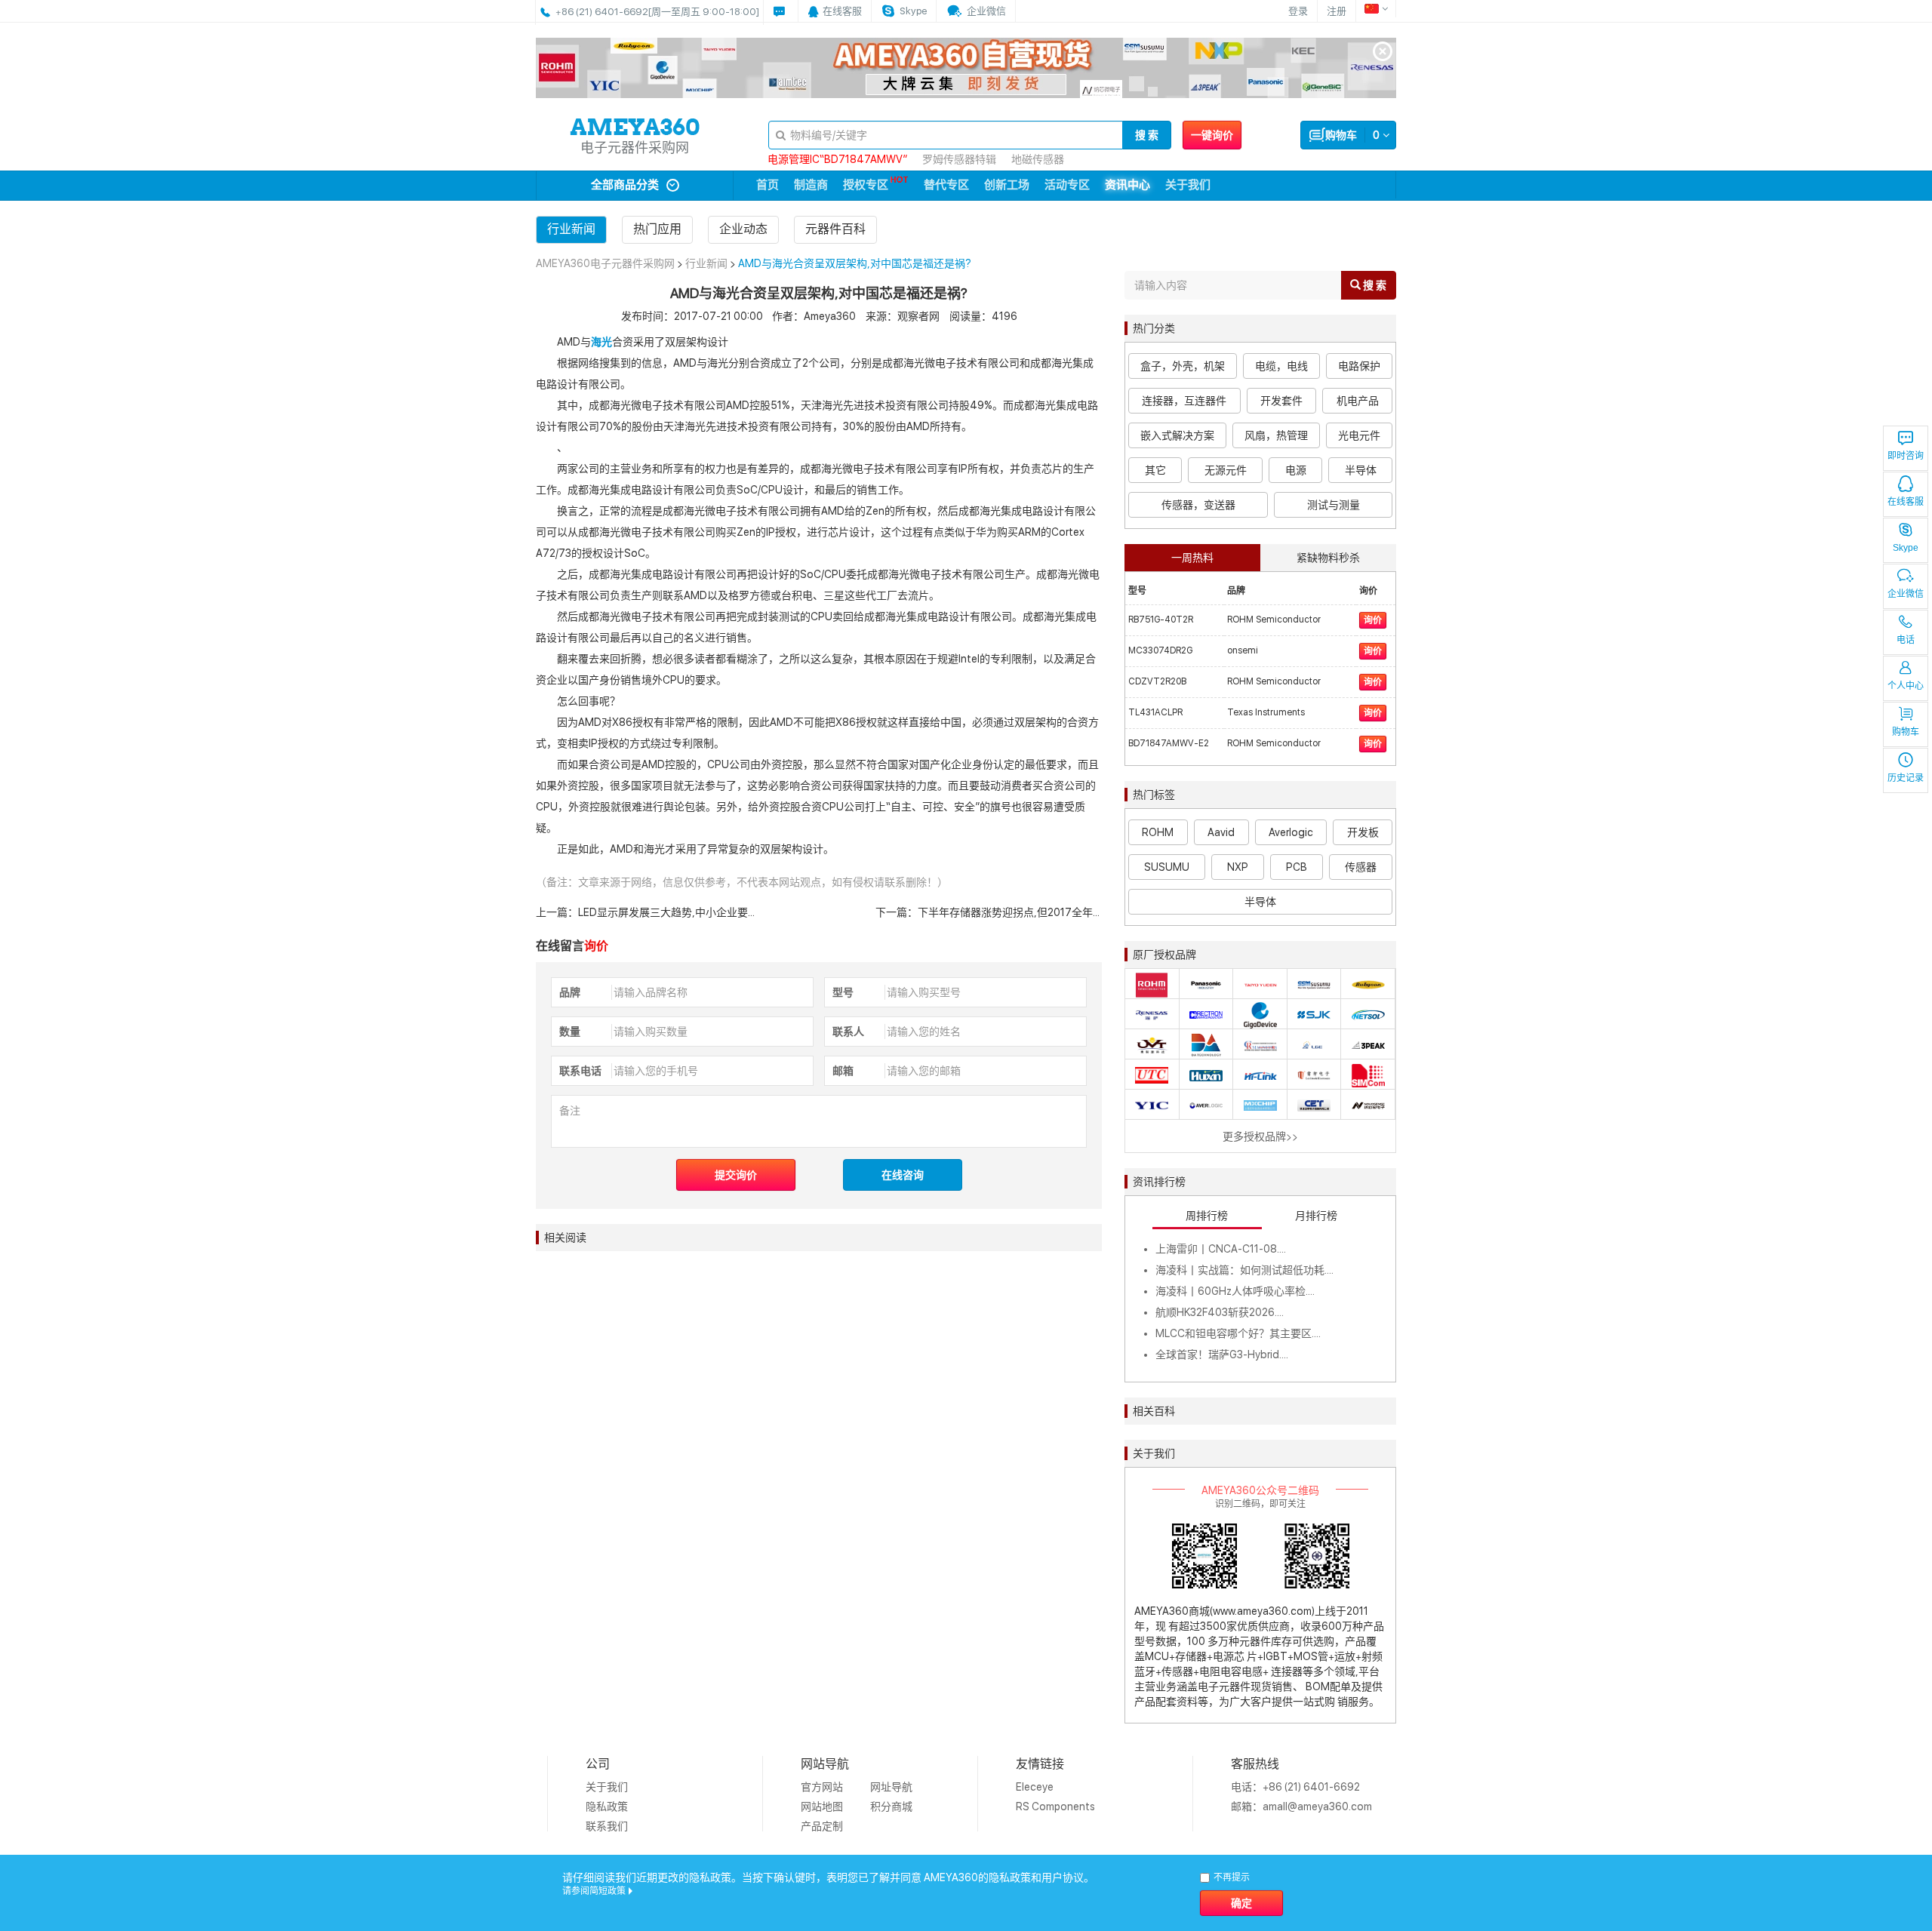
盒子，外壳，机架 (1183, 366)
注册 (1337, 11)
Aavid (1221, 832)
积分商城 (891, 1806)
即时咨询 (1906, 456)
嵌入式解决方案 (1177, 435)
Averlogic (1291, 832)
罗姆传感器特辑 (959, 159)
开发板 (1363, 832)
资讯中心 (1128, 185)
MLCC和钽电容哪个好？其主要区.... (1238, 1333)
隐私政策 (607, 1806)
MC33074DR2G (1160, 650)
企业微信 (1906, 594)
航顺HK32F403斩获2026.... (1220, 1312)
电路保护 (1359, 366)
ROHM (1158, 832)
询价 (1373, 620)
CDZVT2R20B (1157, 681)
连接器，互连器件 (1184, 401)
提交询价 (736, 1175)
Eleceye (1035, 1787)
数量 (570, 1032)
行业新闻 (571, 229)
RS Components (1055, 1806)
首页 (768, 185)
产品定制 (822, 1826)
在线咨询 (903, 1175)
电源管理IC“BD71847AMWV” (837, 159)
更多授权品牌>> (1260, 1136)
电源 (1296, 470)
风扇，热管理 (1276, 435)
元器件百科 (835, 229)
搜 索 (1147, 135)
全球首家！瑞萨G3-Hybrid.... (1222, 1354)
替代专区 (946, 185)
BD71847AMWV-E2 (1169, 743)
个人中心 (1906, 686)
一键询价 (1212, 135)
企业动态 (743, 229)
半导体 (1361, 470)
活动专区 (1067, 185)
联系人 (848, 1032)
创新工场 (1007, 185)
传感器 (1361, 867)
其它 (1155, 470)
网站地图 (822, 1806)
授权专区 (866, 185)
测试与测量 (1334, 505)
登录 (1298, 11)
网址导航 (891, 1787)
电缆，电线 (1281, 366)
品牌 (570, 992)
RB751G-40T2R (1161, 620)
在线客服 (1906, 502)
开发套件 (1281, 401)
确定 (1241, 1903)
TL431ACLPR (1155, 712)
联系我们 (607, 1826)
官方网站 (822, 1787)
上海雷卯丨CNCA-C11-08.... (1221, 1249)
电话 (1906, 640)
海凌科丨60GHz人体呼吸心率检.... (1235, 1291)
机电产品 (1358, 401)
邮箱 (843, 1071)
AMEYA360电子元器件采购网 (605, 263)
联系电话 (580, 1071)
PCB (1297, 867)
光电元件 (1359, 435)
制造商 (811, 185)
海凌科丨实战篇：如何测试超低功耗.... (1244, 1270)
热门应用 (657, 229)
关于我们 (1188, 185)
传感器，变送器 (1198, 505)
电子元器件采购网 (635, 148)
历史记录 (1906, 778)
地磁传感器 (1038, 159)
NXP (1238, 867)
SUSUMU (1167, 867)
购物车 (1906, 732)
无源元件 (1226, 470)
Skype (1906, 548)
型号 (843, 992)
